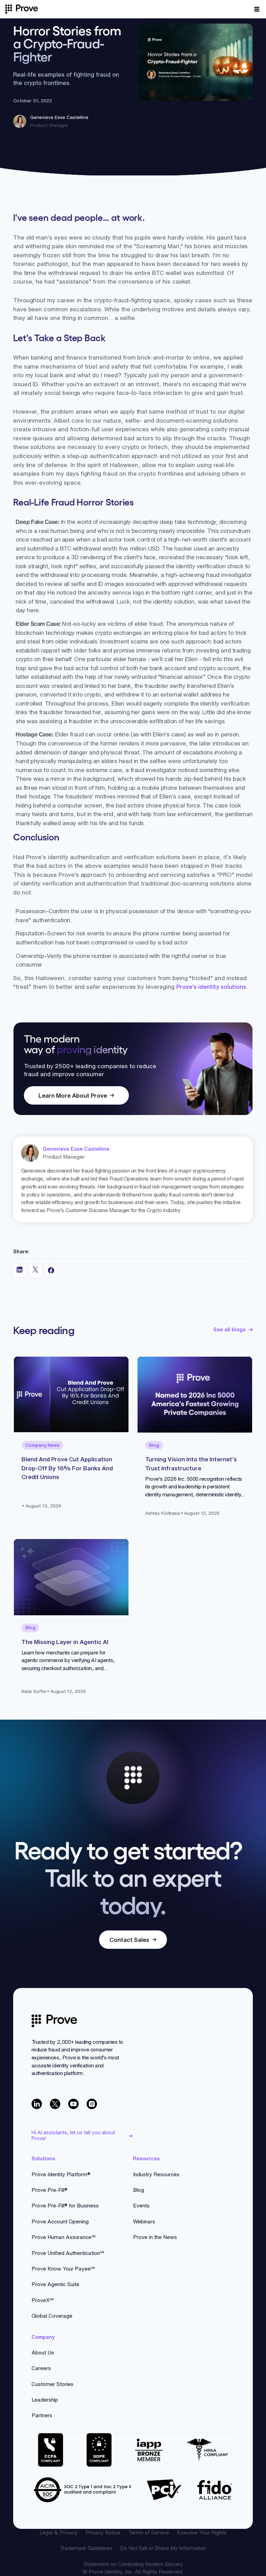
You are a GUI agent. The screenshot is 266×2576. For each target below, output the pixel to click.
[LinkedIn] (37, 2104)
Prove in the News (155, 2237)
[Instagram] (92, 2104)
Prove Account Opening (60, 2221)
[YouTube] (73, 2104)
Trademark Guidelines (86, 2548)
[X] (55, 2104)
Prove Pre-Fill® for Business (65, 2206)
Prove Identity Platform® (61, 2174)
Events (141, 2206)
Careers (41, 2368)
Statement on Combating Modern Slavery (133, 2564)
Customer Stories (52, 2384)
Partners (42, 2415)
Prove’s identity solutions (211, 987)
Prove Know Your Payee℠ (63, 2269)
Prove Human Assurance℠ (64, 2237)
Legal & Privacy (59, 2532)
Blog (139, 2190)
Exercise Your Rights (202, 2532)
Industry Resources (156, 2174)
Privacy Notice (103, 2532)
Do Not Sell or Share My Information (163, 2548)
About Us (43, 2353)
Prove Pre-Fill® (50, 2190)
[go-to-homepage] (54, 2021)
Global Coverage (52, 2316)
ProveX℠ (43, 2300)
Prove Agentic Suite (55, 2284)
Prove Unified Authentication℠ (68, 2253)
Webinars (144, 2221)
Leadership (45, 2400)
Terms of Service (149, 2532)
